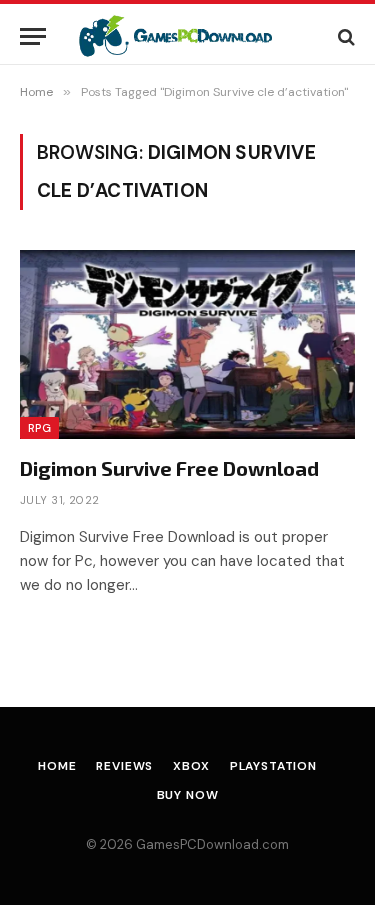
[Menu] (33, 36)
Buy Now (188, 795)
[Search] (344, 36)
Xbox (191, 766)
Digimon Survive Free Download (169, 468)
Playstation (273, 766)
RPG (39, 428)
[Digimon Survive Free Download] (187, 344)
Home (57, 766)
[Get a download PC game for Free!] (187, 36)
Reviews (124, 766)
